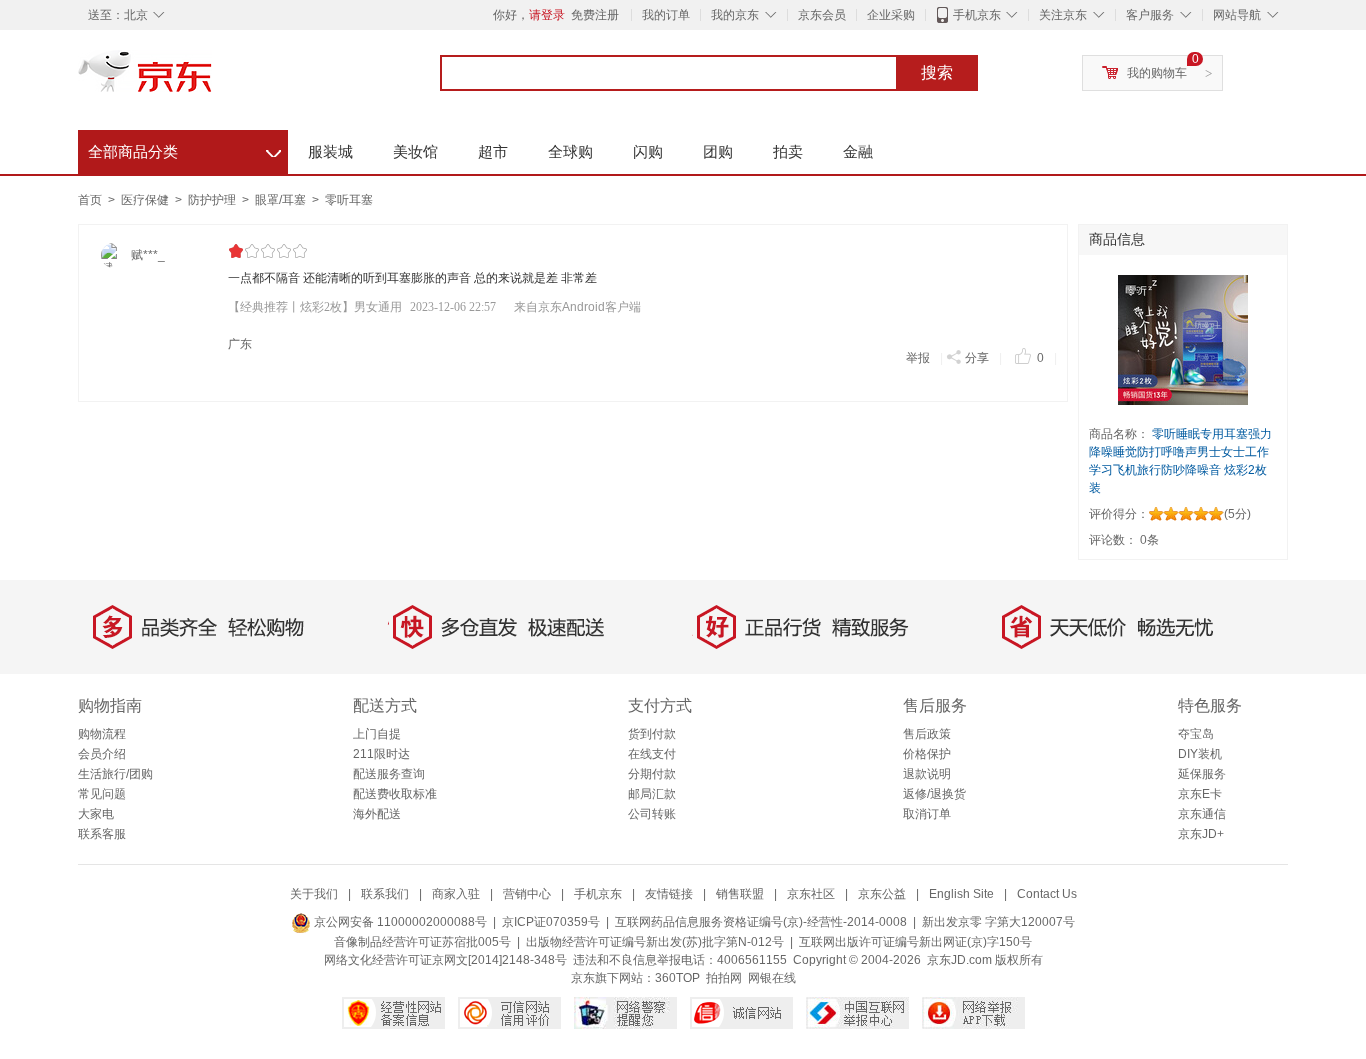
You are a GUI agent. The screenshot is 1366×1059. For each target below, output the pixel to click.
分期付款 (652, 774)
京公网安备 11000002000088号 (399, 922)
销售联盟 (740, 894)
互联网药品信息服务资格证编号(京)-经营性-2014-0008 (761, 922)
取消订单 (927, 814)
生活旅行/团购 (115, 774)
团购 (718, 151)
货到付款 (652, 734)
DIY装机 (1200, 754)
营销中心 (527, 894)
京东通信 (1202, 814)
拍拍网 (724, 978)
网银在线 (772, 978)
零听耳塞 (349, 200)
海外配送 (377, 814)
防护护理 (213, 200)
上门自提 (377, 734)
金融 (858, 151)
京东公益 (882, 894)
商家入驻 (456, 894)
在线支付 (652, 754)
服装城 (330, 151)
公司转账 (652, 814)
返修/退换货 (934, 794)
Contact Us (1047, 894)
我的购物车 (1157, 73)
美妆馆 (415, 151)
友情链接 (669, 894)
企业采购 (891, 15)
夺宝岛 (1196, 734)
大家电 (96, 814)
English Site (961, 894)
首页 (90, 200)
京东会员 (822, 15)
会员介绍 (102, 754)
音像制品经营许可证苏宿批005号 (422, 942)
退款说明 (927, 774)
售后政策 (927, 734)
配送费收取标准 (395, 794)
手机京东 (977, 15)
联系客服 (102, 834)
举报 (918, 358)
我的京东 (735, 15)
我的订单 (666, 15)
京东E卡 (1200, 794)
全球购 (570, 151)
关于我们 (314, 894)
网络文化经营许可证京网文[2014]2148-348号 (445, 960)
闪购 (648, 151)
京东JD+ (1201, 834)
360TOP (677, 978)
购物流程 (102, 734)
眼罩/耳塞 (282, 200)
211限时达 (381, 754)
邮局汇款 (652, 794)
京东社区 (811, 894)
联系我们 (385, 894)
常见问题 (102, 794)
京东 (213, 80)
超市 (493, 151)
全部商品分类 (184, 149)
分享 (977, 358)
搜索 (937, 72)
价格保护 (927, 754)
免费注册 (595, 15)
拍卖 (788, 151)
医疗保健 (146, 200)
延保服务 (1202, 774)
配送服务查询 (389, 774)
